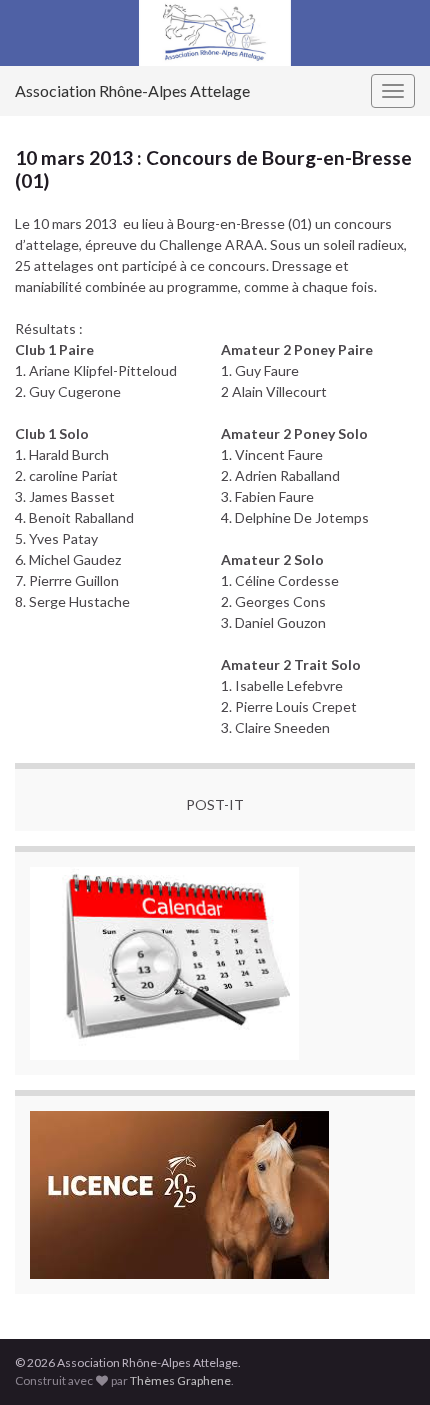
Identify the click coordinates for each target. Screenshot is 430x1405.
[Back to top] (385, 1360)
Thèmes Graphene (180, 1380)
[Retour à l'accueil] (215, 33)
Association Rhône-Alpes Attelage (132, 90)
